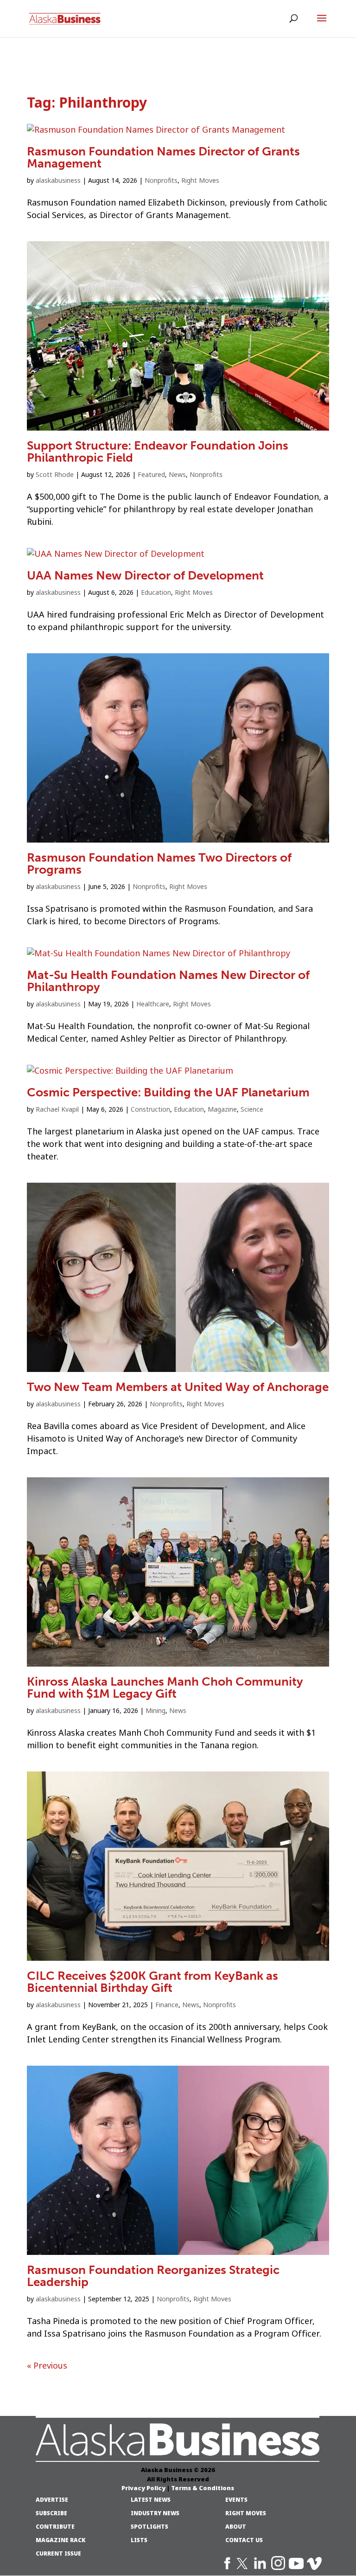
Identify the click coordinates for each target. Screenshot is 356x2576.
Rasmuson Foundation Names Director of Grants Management (163, 158)
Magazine (222, 1109)
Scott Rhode (55, 475)
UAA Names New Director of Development (145, 576)
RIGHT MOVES (246, 2513)
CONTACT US (244, 2540)
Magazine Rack (60, 2540)
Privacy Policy (143, 2488)
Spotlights (149, 2527)
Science (252, 1109)
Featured (151, 475)
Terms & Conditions (203, 2488)
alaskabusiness (58, 180)
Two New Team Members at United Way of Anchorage (178, 1387)
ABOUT (236, 2527)
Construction (150, 1109)
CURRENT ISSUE (58, 2554)
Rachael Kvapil (57, 1109)
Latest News (151, 2500)
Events (236, 2500)
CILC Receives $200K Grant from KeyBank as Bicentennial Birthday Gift (153, 1982)
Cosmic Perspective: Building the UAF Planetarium (168, 1092)
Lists (139, 2540)
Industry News (155, 2513)
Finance (167, 2005)
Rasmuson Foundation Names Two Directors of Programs (159, 864)
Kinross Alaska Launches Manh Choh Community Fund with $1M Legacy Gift (165, 1688)
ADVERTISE (52, 2500)
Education (156, 592)
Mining (156, 1711)
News (177, 475)
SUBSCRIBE (51, 2513)
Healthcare (153, 1004)
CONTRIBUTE (55, 2527)
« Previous (47, 2366)
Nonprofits (161, 180)
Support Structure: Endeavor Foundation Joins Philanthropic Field (158, 452)
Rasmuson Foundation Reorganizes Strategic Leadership (153, 2276)
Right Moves (200, 180)
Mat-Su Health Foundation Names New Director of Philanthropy (168, 981)
